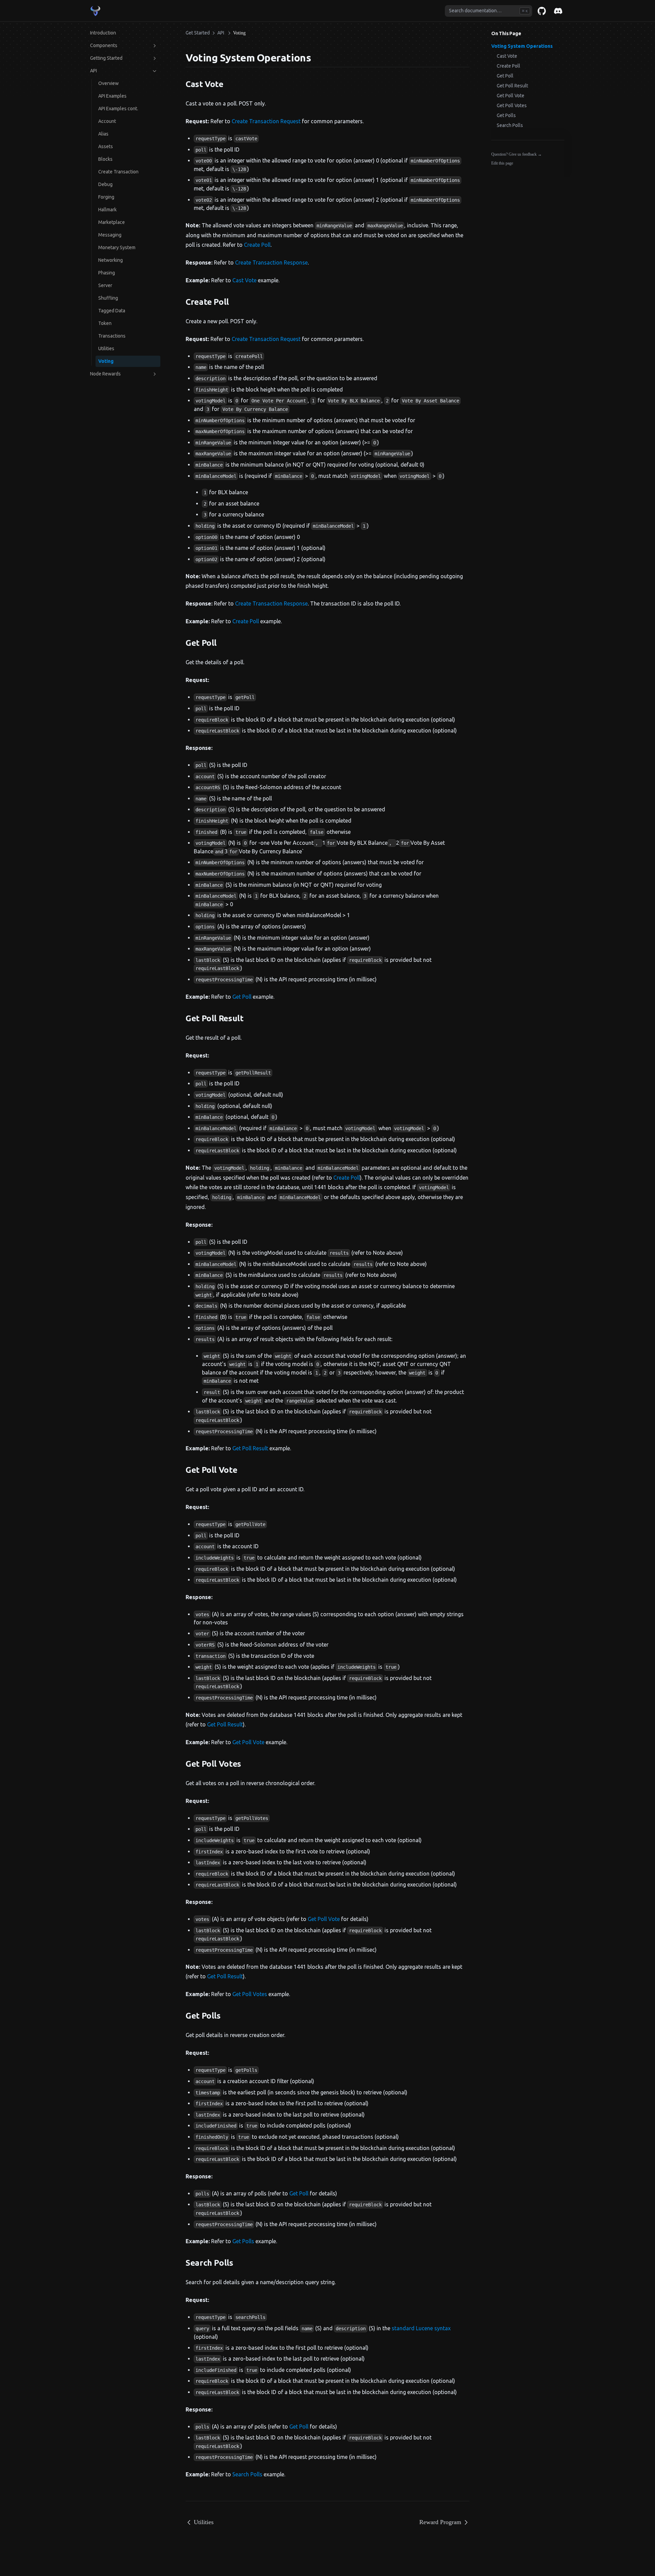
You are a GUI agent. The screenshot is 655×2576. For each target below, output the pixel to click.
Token (105, 323)
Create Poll (508, 66)
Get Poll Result (512, 86)
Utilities (106, 348)
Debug (105, 184)
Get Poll (505, 76)
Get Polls (506, 115)
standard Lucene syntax (421, 2328)
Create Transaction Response (271, 262)
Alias (103, 134)
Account (107, 121)
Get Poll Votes (512, 105)
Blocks (105, 159)
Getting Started (106, 58)
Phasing (107, 273)
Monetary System (117, 247)
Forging (106, 197)
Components (104, 45)
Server (105, 285)
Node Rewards (105, 374)
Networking (111, 260)
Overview (108, 83)
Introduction (103, 33)
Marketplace (112, 222)
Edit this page (502, 163)
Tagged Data (112, 311)
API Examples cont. (118, 109)
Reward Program (440, 2522)
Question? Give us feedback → (516, 154)
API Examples (112, 96)
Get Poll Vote (511, 96)
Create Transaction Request (266, 121)
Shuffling (108, 298)
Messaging (110, 235)
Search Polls (510, 125)
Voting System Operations (522, 46)
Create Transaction (118, 172)
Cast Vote (507, 56)
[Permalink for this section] (317, 58)
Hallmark (107, 210)
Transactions (112, 336)
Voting (106, 361)
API (93, 71)
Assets (106, 146)
